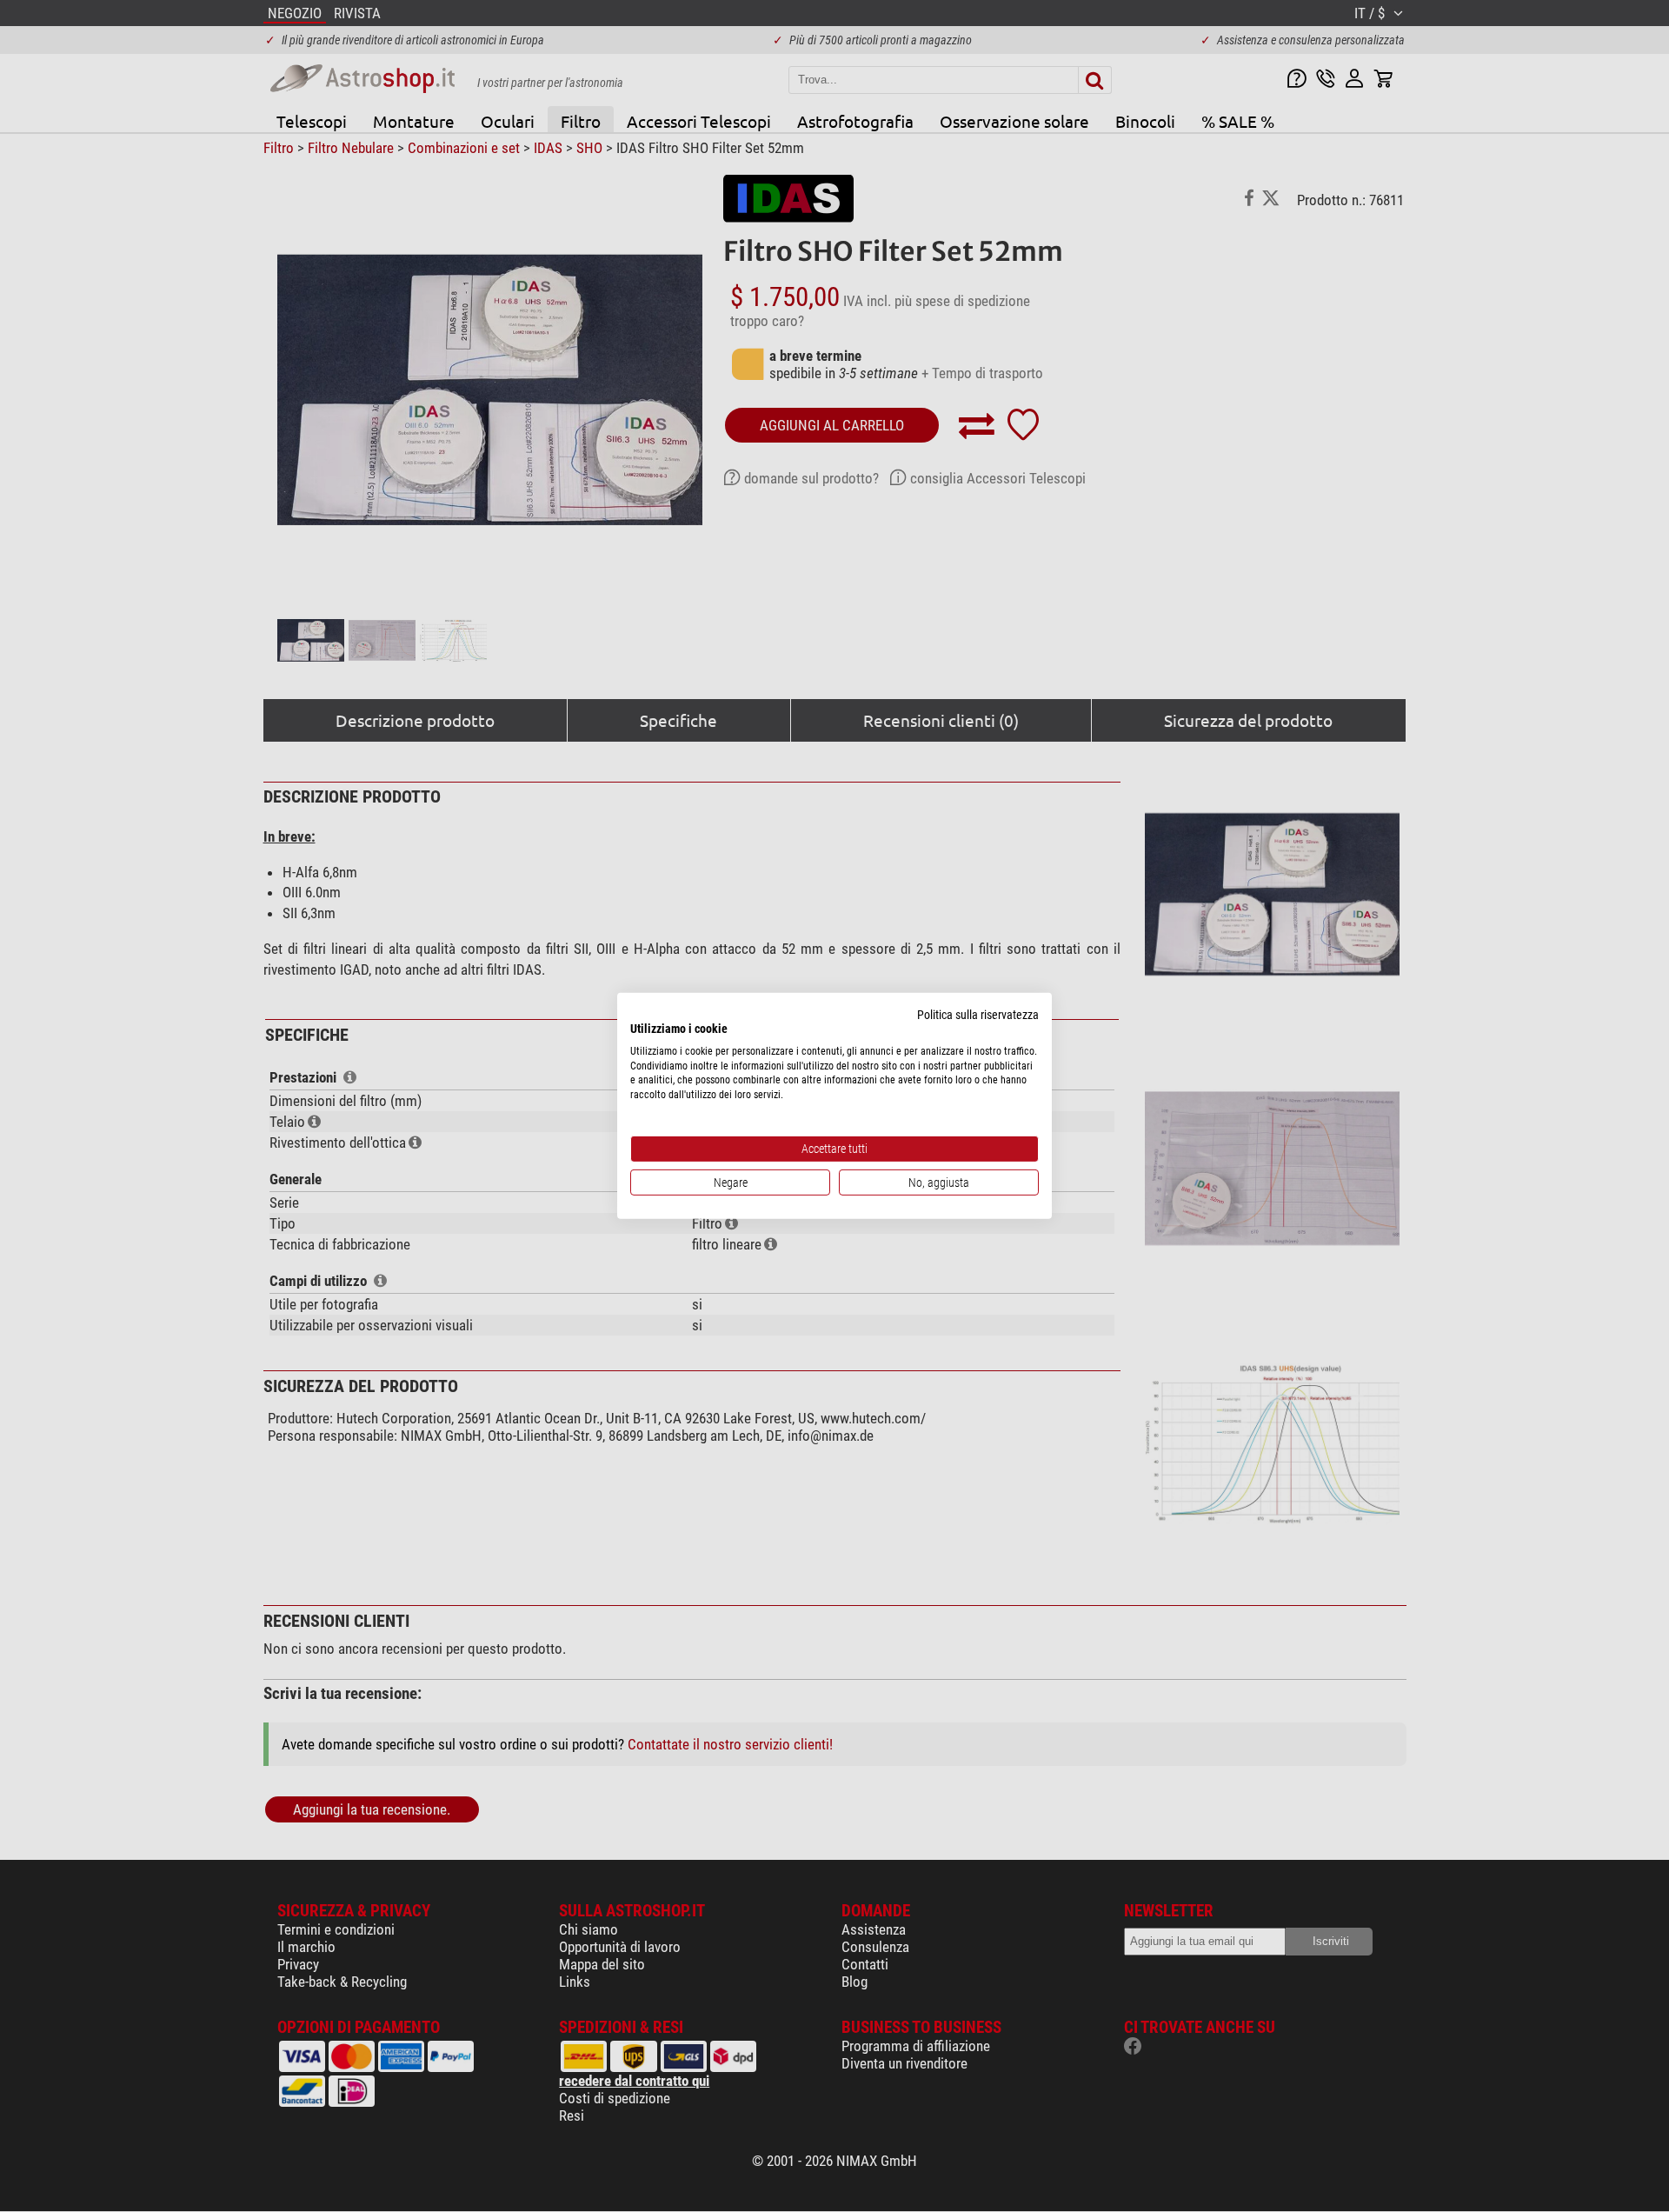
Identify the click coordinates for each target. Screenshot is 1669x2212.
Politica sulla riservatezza (978, 1015)
